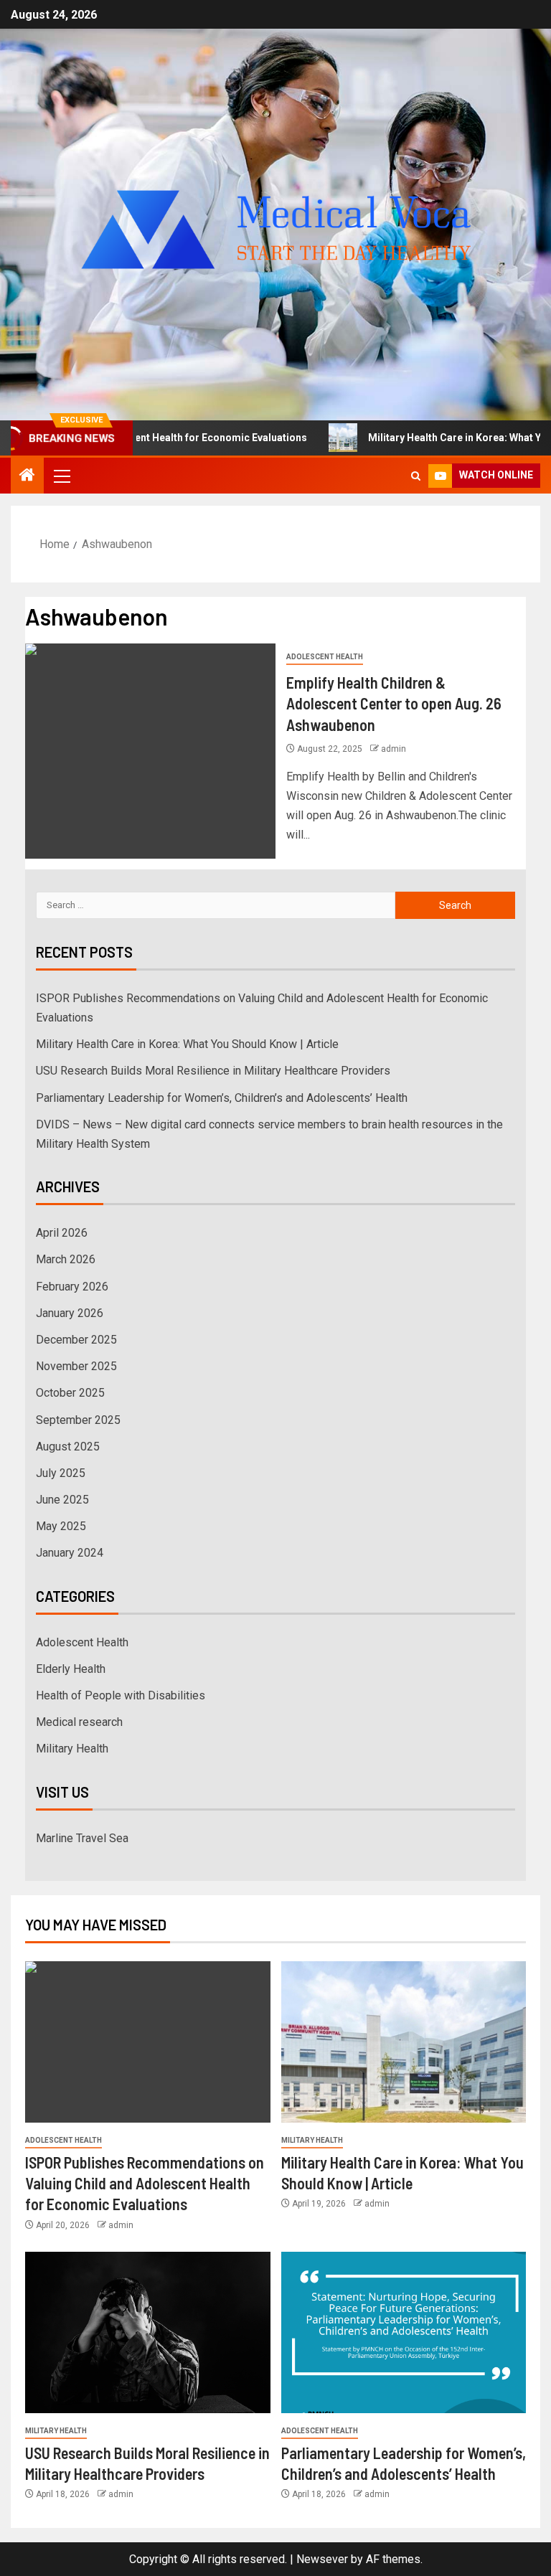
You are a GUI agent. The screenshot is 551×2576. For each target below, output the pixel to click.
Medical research (79, 1722)
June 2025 (62, 1500)
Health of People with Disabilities (121, 1695)
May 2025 (61, 1526)
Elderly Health (71, 1669)
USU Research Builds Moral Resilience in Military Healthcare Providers (213, 1071)
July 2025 (61, 1473)
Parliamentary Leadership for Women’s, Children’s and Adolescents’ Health (222, 1098)
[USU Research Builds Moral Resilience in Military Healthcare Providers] (148, 2332)
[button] (61, 476)
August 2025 (68, 1447)
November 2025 (76, 1366)
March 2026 (66, 1259)
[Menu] (61, 476)
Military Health (72, 1749)
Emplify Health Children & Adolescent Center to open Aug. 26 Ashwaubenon (394, 703)
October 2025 (70, 1393)
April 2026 (62, 1233)
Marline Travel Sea (82, 1838)
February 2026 (72, 1287)
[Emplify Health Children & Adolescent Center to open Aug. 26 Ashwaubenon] (150, 751)
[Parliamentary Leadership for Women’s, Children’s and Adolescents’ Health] (404, 2332)
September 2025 (78, 1420)
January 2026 (70, 1313)
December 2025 (76, 1340)
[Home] (27, 476)
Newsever (322, 2559)
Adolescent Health (325, 657)
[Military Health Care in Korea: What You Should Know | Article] (404, 2042)
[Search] (416, 476)
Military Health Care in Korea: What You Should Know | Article (187, 1044)
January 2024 (70, 1553)
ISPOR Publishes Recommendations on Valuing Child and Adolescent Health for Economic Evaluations (145, 2183)
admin (394, 749)
